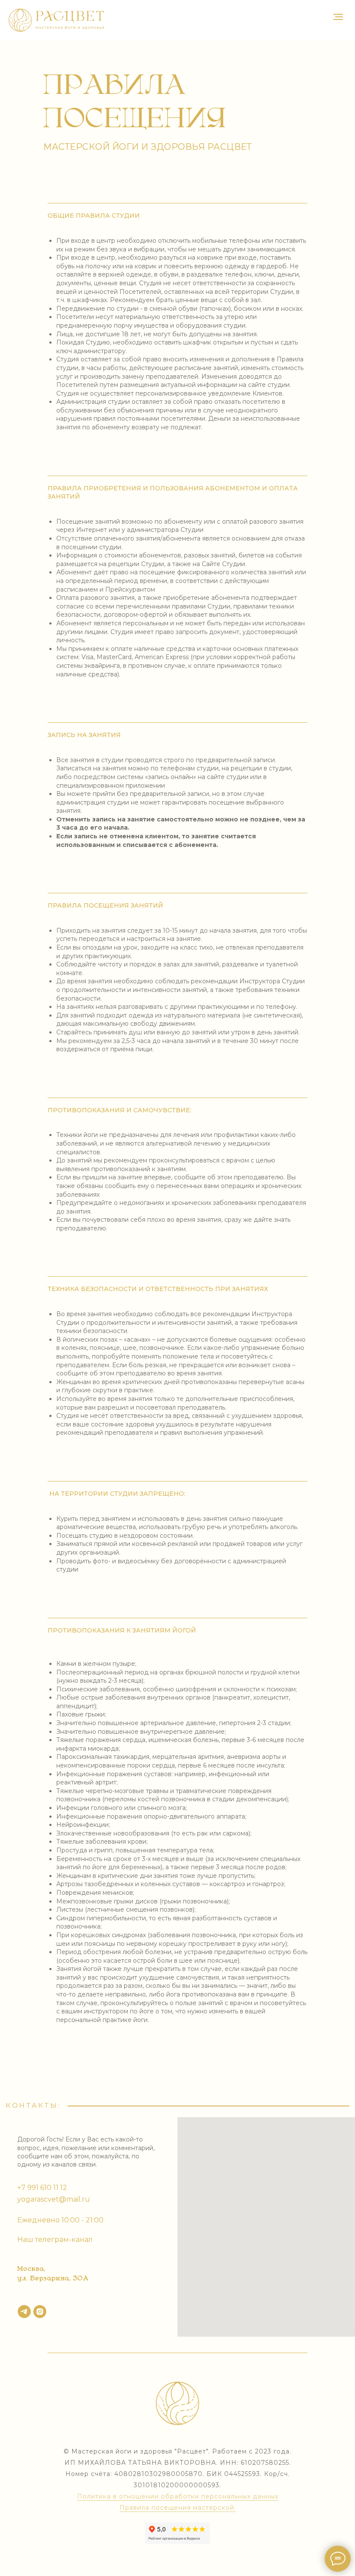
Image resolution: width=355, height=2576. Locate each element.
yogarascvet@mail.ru (54, 2199)
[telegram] (24, 2312)
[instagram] (40, 2312)
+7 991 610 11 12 (42, 2188)
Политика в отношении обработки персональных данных (178, 2496)
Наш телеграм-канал (55, 2240)
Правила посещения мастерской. (178, 2508)
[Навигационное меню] (338, 17)
